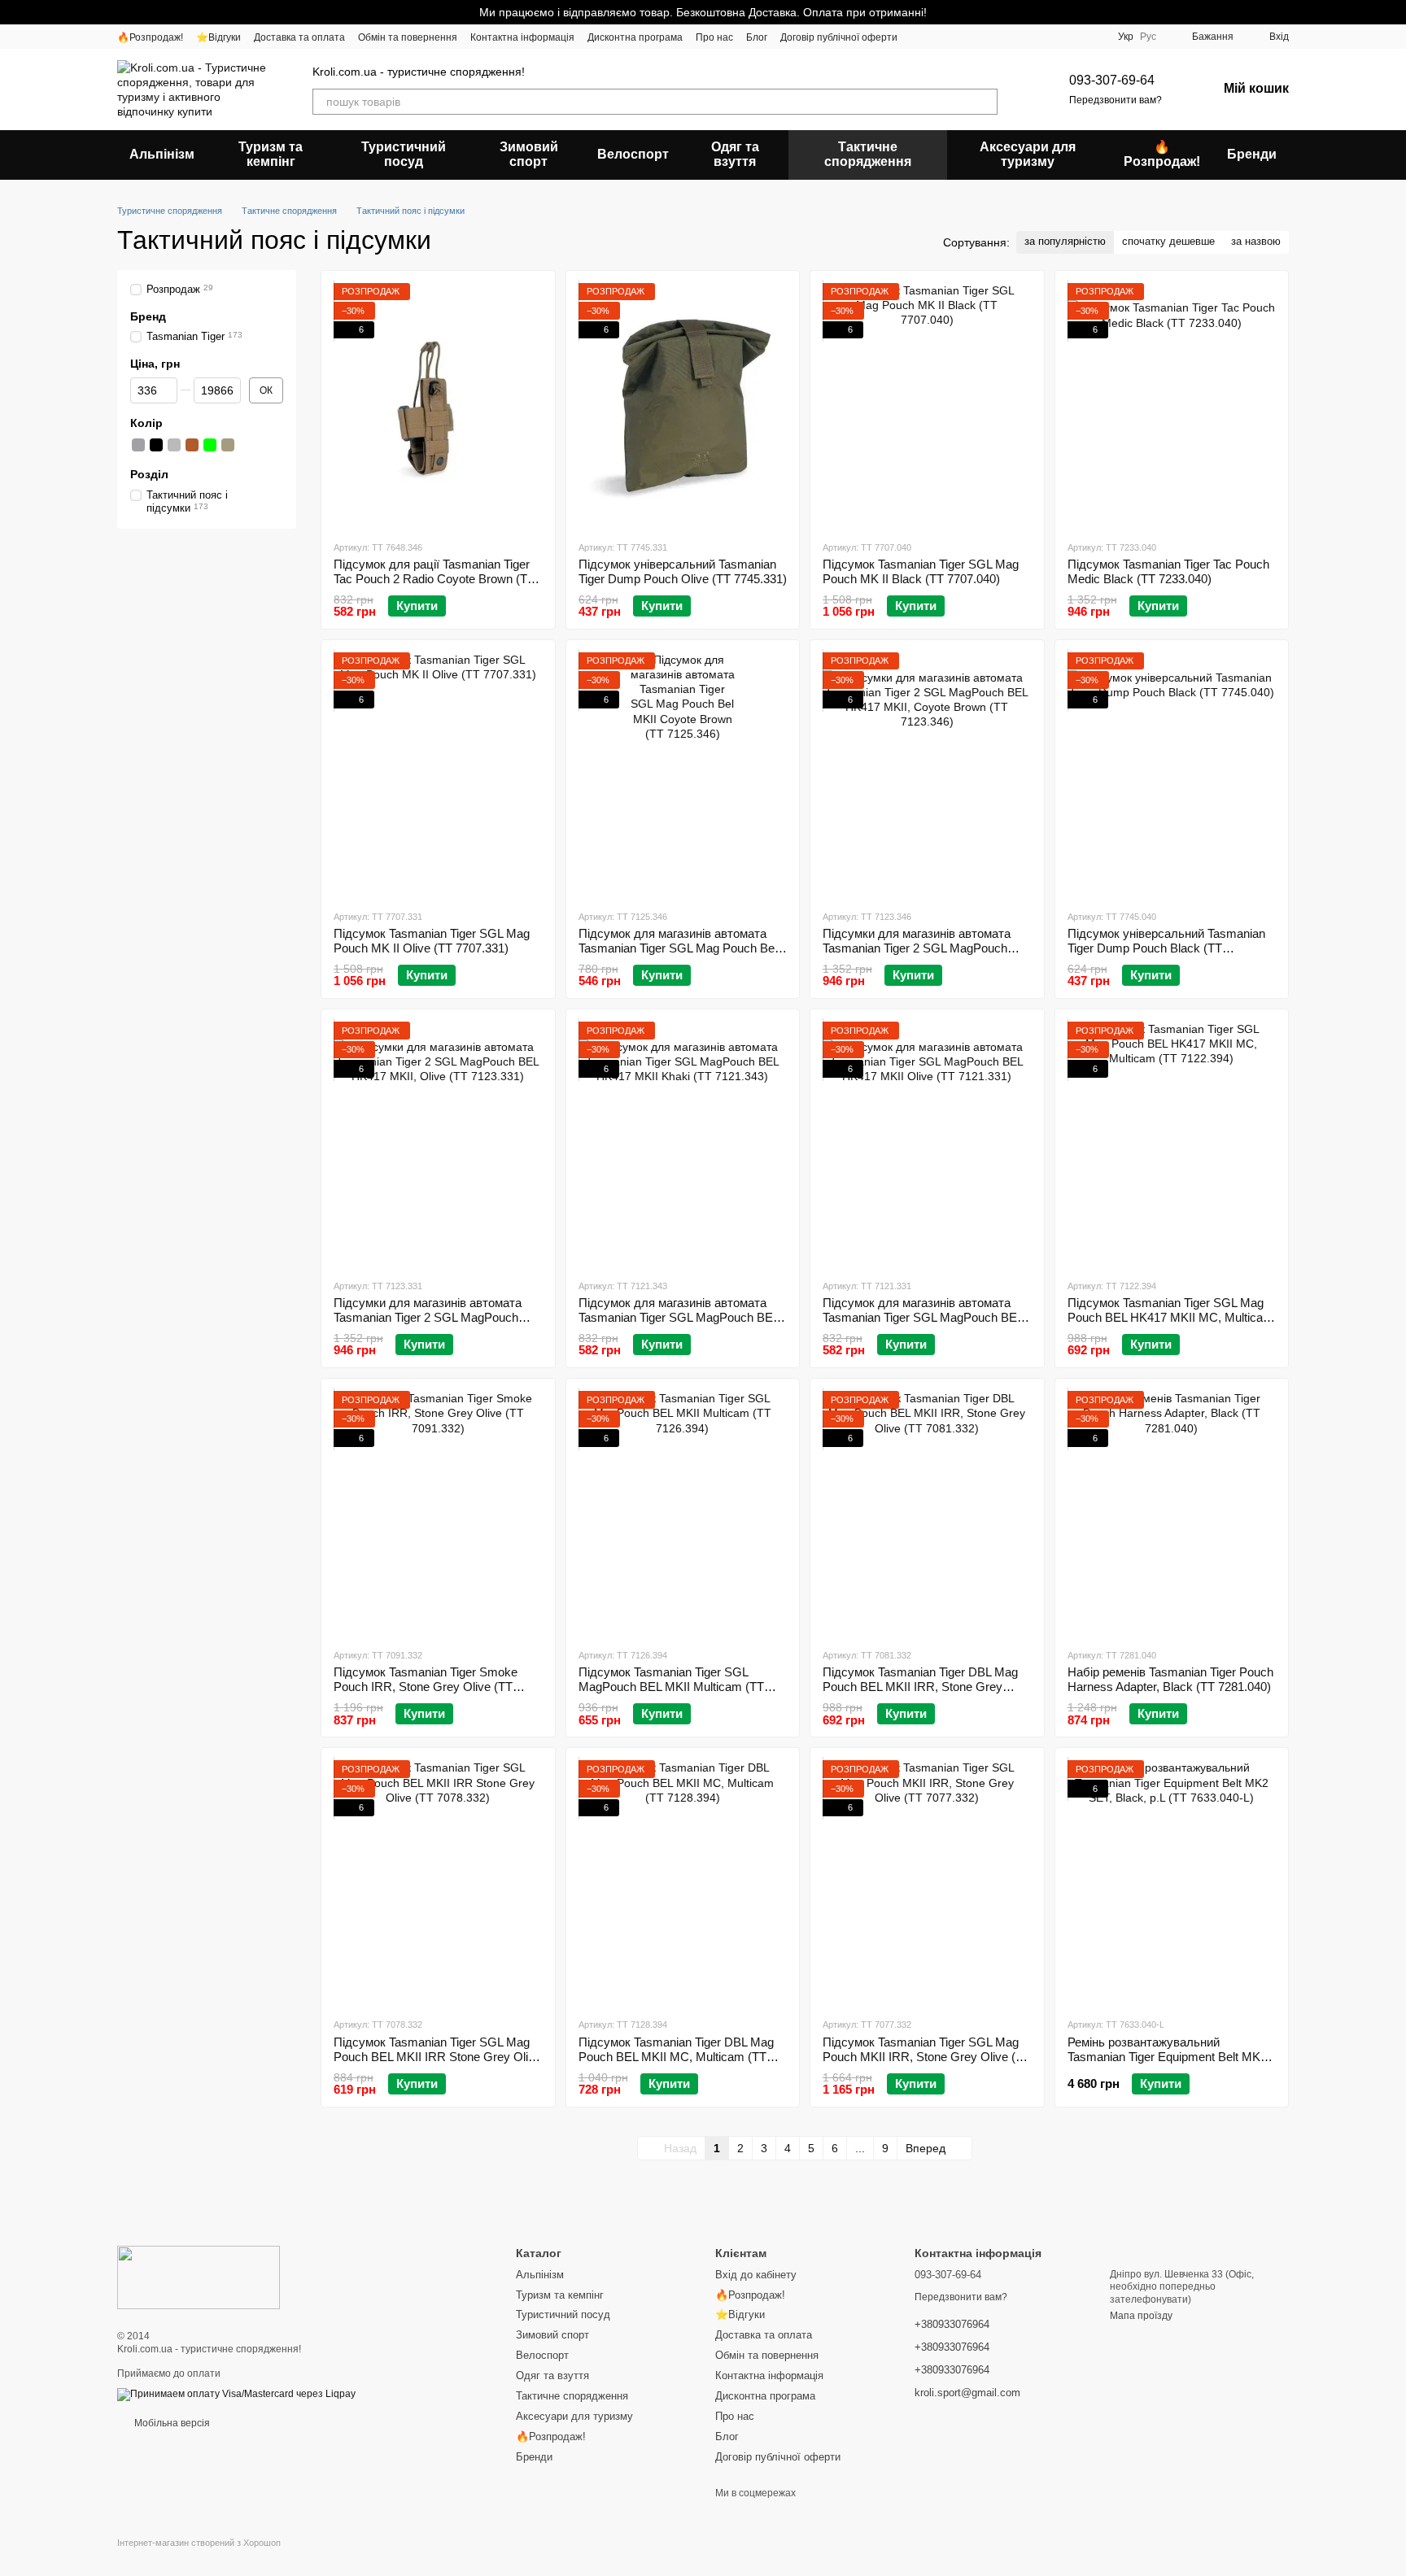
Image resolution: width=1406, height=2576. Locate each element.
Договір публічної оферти (839, 37)
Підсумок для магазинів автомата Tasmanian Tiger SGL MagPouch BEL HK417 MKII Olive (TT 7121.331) (923, 1317)
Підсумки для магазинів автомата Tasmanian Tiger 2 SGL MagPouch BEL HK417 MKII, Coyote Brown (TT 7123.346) (920, 955)
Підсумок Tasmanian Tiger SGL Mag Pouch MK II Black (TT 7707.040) (921, 571)
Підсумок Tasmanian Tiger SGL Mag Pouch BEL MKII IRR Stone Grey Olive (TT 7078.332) (437, 2057)
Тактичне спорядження (868, 154)
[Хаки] (228, 445)
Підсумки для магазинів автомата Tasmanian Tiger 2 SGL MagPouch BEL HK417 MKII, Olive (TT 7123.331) (435, 1317)
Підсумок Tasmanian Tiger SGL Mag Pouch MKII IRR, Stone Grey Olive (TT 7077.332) (926, 2057)
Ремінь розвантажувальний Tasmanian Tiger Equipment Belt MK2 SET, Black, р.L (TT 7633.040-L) (1167, 2057)
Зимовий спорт (529, 154)
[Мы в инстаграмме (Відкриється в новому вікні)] (940, 37)
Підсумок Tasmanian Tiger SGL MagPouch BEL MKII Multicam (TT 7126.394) (671, 1687)
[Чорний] (156, 445)
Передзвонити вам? (1116, 100)
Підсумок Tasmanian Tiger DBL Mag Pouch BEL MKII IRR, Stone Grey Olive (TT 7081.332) (920, 1687)
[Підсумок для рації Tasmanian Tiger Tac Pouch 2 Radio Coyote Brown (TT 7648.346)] (438, 405)
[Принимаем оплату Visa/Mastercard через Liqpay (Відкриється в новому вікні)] (236, 2394)
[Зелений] (210, 445)
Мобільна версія (171, 2423)
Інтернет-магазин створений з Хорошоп (199, 2543)
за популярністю (1065, 241)
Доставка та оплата (299, 37)
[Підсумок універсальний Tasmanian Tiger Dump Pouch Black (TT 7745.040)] (1172, 774)
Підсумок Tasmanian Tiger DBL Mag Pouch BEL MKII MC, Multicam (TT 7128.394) (676, 2057)
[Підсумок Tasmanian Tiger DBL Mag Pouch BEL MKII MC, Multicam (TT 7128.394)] (683, 1882)
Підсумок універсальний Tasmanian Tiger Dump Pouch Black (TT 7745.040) (1166, 948)
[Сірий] (174, 445)
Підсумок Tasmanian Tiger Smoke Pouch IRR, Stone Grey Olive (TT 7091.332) (426, 1687)
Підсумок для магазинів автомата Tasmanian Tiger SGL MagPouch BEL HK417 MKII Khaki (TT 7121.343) (679, 1317)
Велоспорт (633, 154)
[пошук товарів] (985, 102)
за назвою (1256, 241)
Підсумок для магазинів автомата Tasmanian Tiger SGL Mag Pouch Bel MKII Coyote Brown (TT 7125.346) (678, 948)
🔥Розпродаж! (150, 37)
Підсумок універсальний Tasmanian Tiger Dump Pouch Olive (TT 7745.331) (683, 571)
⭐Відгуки (218, 37)
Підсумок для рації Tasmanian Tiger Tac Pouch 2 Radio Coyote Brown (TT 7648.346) (434, 579)
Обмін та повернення (408, 37)
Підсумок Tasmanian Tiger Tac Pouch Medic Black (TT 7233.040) (1168, 571)
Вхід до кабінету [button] (756, 2275)
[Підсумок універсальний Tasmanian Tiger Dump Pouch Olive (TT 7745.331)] (683, 405)
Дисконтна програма (635, 37)
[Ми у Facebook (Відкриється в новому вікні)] (920, 37)
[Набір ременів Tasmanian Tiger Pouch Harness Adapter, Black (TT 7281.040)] (1172, 1513)
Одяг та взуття (735, 154)
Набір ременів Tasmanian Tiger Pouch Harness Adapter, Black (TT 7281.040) (1170, 1679)
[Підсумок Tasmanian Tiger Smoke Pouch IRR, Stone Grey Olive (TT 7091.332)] (438, 1513)
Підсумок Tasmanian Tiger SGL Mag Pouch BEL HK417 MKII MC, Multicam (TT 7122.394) (1170, 1317)
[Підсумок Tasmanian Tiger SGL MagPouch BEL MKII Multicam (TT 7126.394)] (683, 1513)
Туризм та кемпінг (271, 154)
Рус (1148, 37)
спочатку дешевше (1168, 241)
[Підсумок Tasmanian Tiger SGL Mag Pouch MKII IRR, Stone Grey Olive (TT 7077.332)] (927, 1882)
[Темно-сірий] (138, 445)
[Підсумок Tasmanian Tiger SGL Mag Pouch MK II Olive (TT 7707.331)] (438, 774)
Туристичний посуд (404, 154)
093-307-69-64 (1112, 80)
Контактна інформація (522, 37)
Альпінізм (162, 154)
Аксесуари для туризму (1028, 154)
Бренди (1252, 154)
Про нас (714, 37)
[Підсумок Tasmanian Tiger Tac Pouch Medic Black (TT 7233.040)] (1172, 405)
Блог (757, 37)
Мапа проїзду (1141, 2316)
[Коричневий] (192, 445)
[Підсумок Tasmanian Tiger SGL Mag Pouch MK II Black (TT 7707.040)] (927, 405)
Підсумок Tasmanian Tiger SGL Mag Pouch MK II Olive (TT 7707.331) (432, 941)
